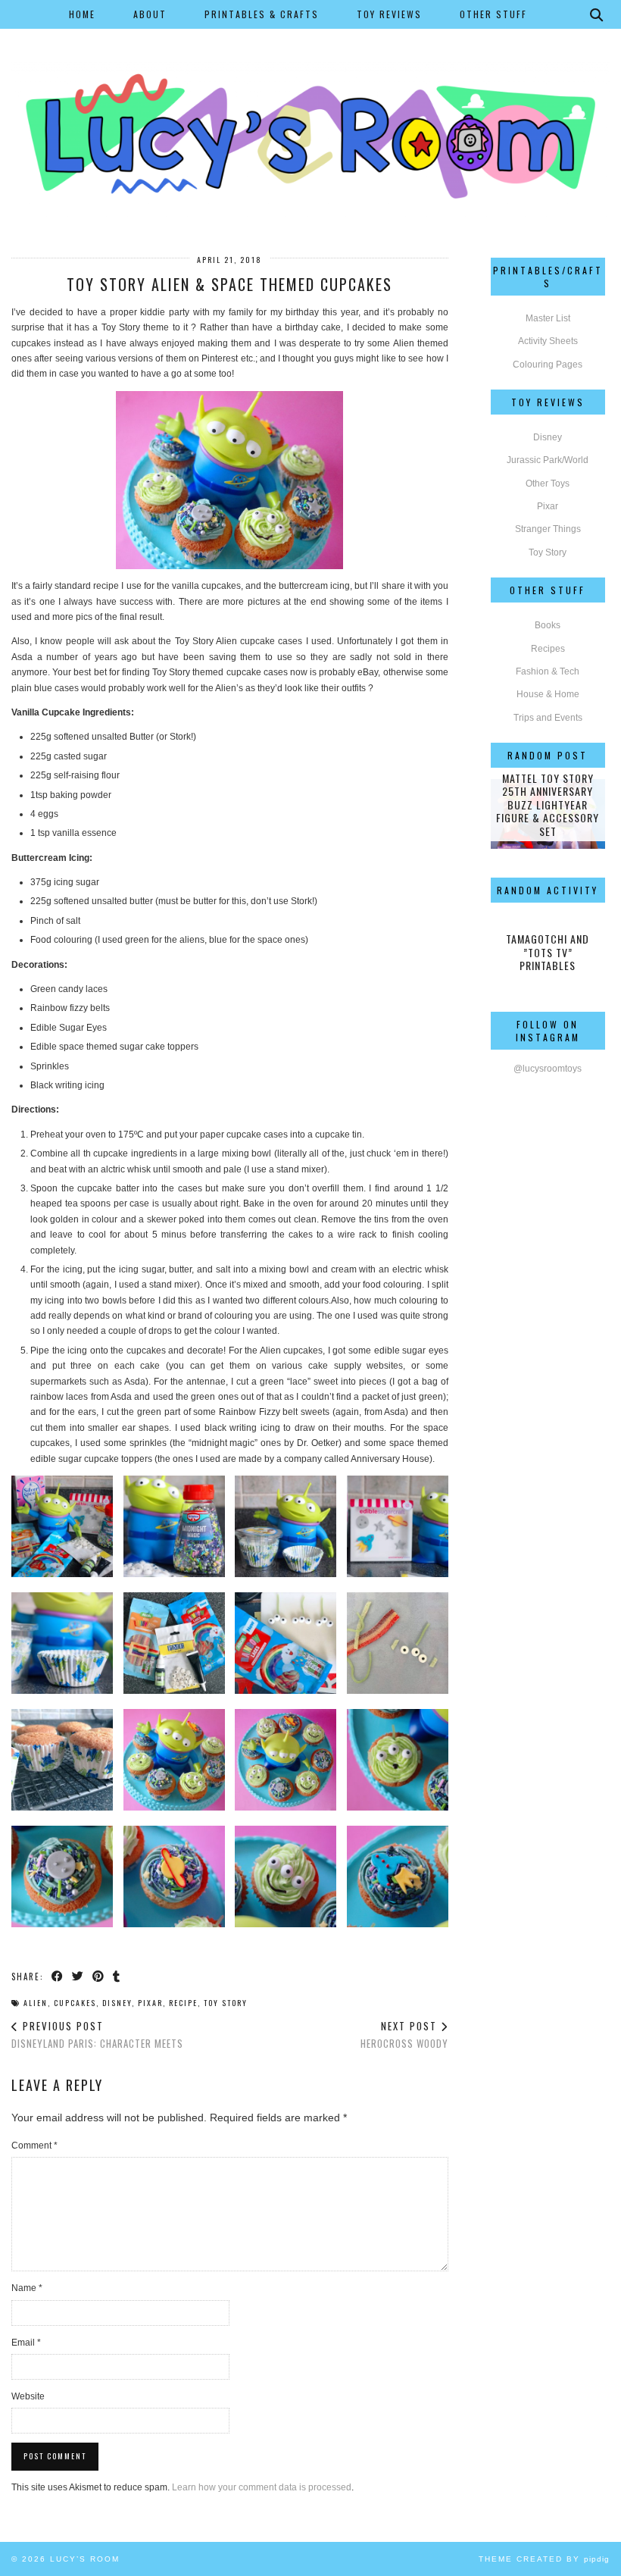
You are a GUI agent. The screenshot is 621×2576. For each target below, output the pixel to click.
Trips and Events (548, 718)
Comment (34, 2146)
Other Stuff (493, 14)
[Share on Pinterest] (99, 1976)
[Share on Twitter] (78, 1976)
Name (27, 2288)
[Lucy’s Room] (310, 110)
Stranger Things (548, 529)
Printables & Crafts (262, 14)
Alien (36, 2003)
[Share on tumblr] (117, 1976)
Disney (117, 2003)
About (150, 14)
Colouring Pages (548, 365)
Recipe (183, 2003)
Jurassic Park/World (548, 460)
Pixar (150, 2003)
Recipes (548, 649)
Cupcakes (75, 2003)
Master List (548, 318)
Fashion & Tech (548, 671)
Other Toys (548, 484)
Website (28, 2396)
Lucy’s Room (85, 2559)
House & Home (548, 694)
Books (548, 625)
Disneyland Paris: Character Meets (97, 2035)
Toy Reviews (389, 14)
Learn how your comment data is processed (262, 2487)
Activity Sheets (548, 341)
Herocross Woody (404, 2035)
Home (82, 14)
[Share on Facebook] (58, 1976)
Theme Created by (544, 2559)
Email (26, 2343)
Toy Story (226, 2003)
